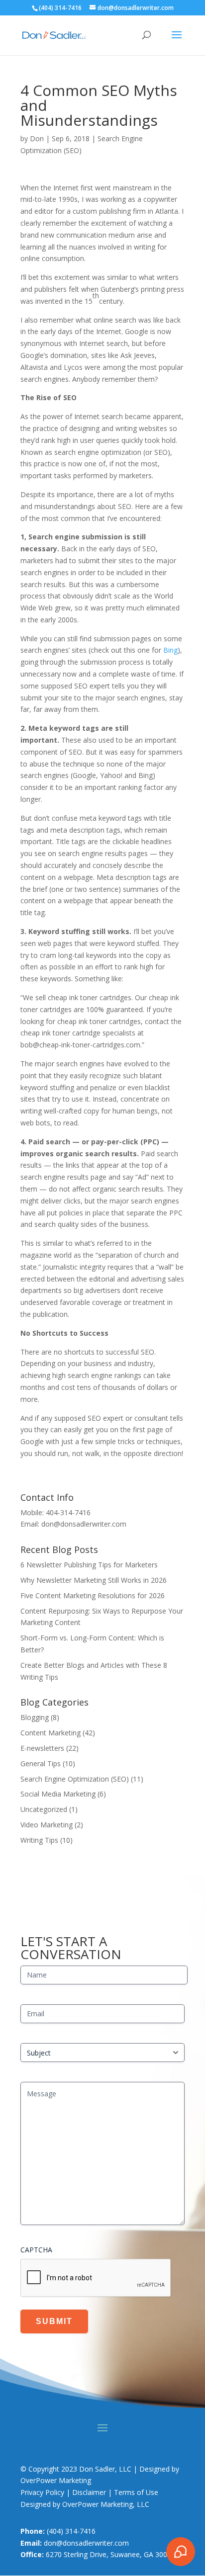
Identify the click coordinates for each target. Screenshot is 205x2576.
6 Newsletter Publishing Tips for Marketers (89, 1565)
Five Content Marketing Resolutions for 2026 (93, 1595)
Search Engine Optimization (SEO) (75, 1779)
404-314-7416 (68, 1512)
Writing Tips (39, 1840)
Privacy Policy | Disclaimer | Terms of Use (89, 2492)
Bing (170, 650)
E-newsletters (42, 1748)
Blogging (35, 1717)
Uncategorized (44, 1809)
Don (37, 138)
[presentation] (96, 2278)
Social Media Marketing (58, 1794)
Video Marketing (47, 1825)
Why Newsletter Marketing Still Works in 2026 (94, 1580)
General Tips (41, 1763)
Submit (54, 2321)
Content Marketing (51, 1733)
